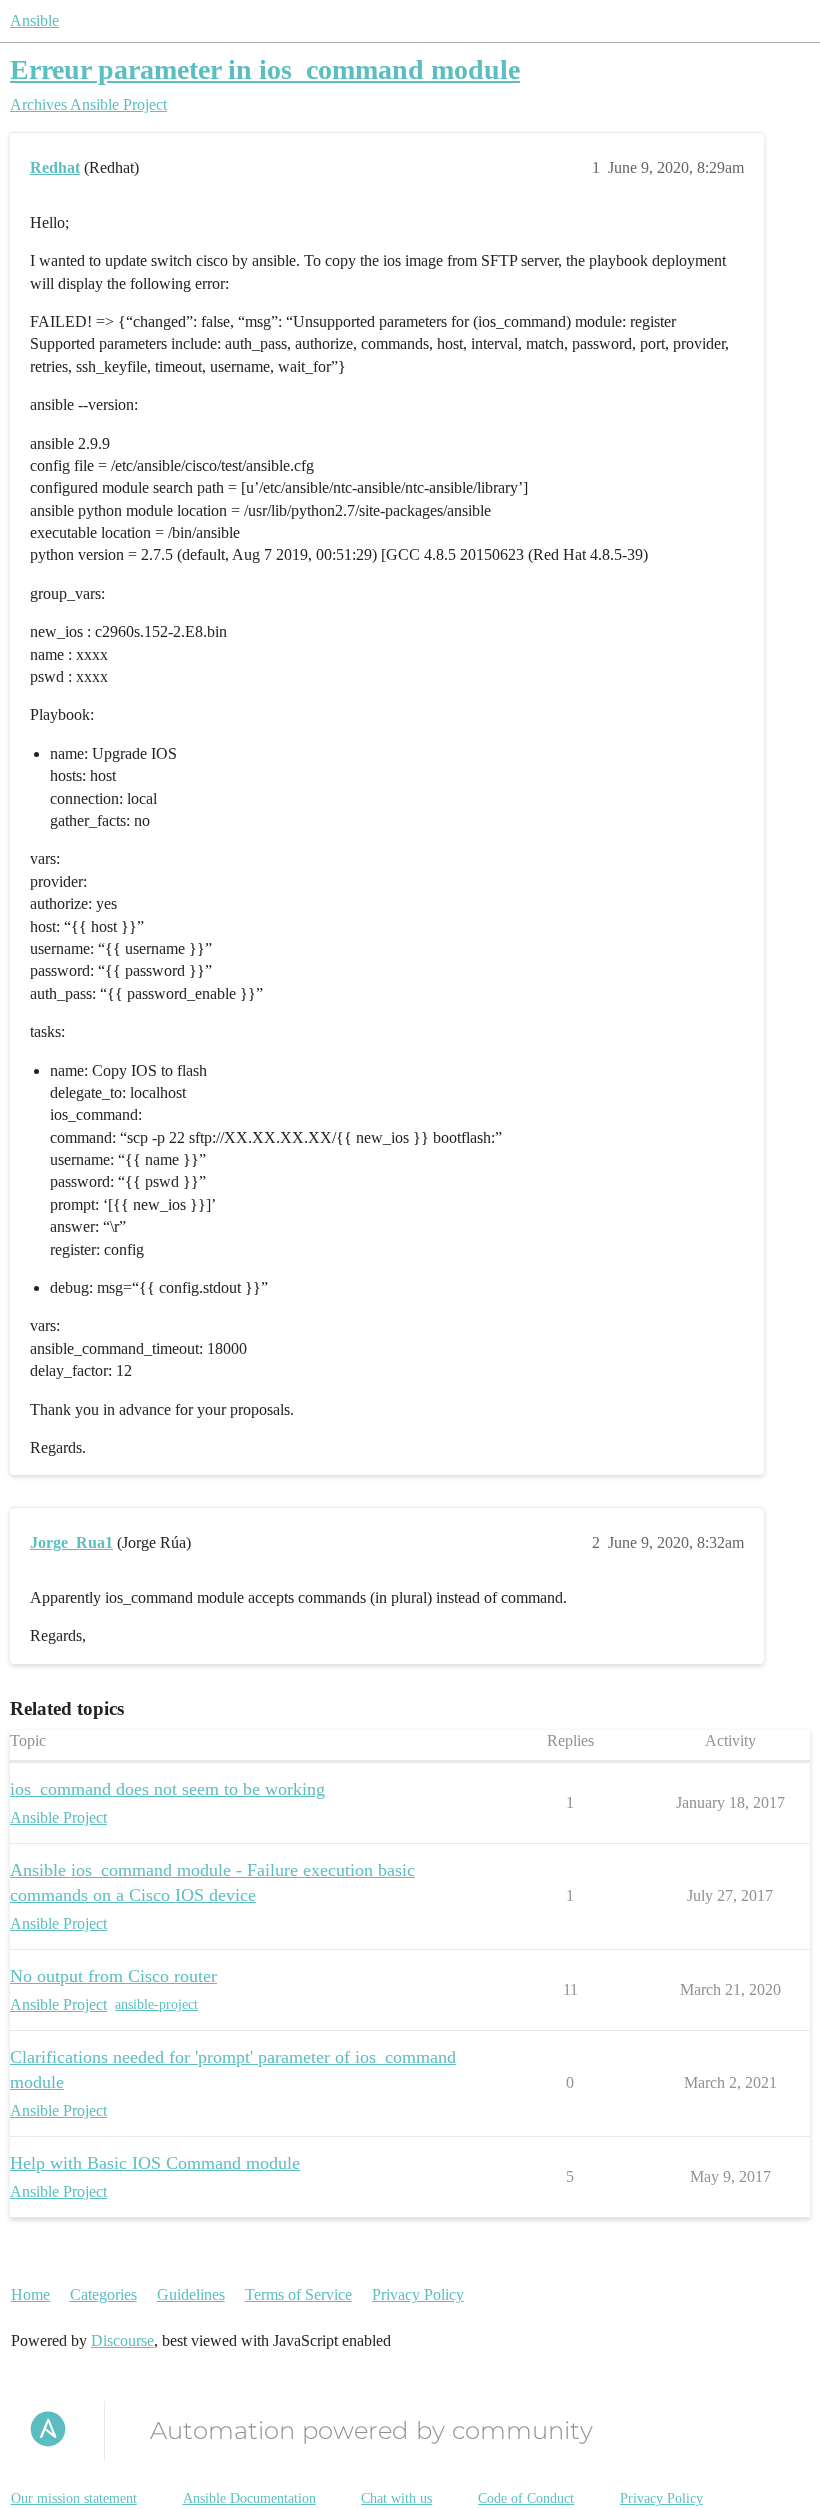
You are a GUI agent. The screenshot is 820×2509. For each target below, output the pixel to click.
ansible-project (156, 2004)
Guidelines (191, 2294)
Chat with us (396, 2498)
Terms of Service (298, 2294)
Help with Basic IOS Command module (155, 2163)
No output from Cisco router (113, 1976)
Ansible (34, 20)
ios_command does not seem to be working (167, 1789)
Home (30, 2294)
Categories (103, 2294)
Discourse (122, 2340)
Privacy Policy (418, 2294)
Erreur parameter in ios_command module (265, 69)
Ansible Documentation (249, 2498)
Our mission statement (74, 2498)
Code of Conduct (526, 2498)
